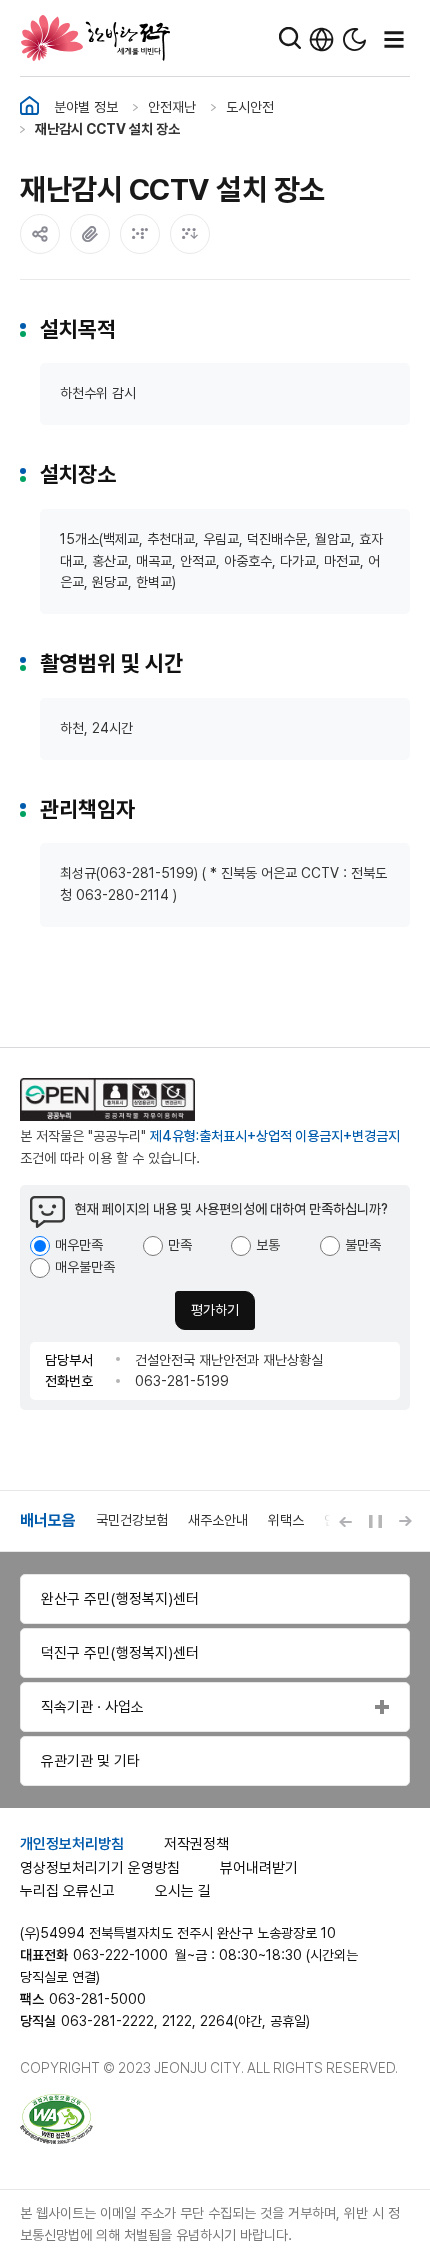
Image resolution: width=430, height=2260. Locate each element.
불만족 (363, 1245)
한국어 (321, 39)
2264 (217, 2021)
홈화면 (29, 106)
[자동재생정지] (375, 1521)
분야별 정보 (86, 107)
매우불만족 (85, 1267)
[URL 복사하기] (90, 234)
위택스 (286, 1520)
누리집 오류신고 (67, 1891)
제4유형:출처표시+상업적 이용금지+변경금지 (275, 1136)
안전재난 (172, 107)
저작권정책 (196, 1844)
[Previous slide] (345, 1521)
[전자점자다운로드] (190, 234)
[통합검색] (290, 38)
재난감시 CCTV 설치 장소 (107, 129)
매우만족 (79, 1245)
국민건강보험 (132, 1520)
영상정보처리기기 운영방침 (100, 1868)
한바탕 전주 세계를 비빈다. (96, 38)
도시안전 (250, 107)
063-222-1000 (120, 1955)
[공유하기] (40, 234)
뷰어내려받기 (259, 1868)
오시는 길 (183, 1891)
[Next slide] (405, 1521)
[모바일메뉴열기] (394, 39)
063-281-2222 (107, 2021)
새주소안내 (218, 1520)
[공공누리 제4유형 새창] (129, 1099)
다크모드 (354, 39)
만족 (180, 1245)
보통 (268, 1245)
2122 (177, 2021)
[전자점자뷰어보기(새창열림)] (140, 234)
